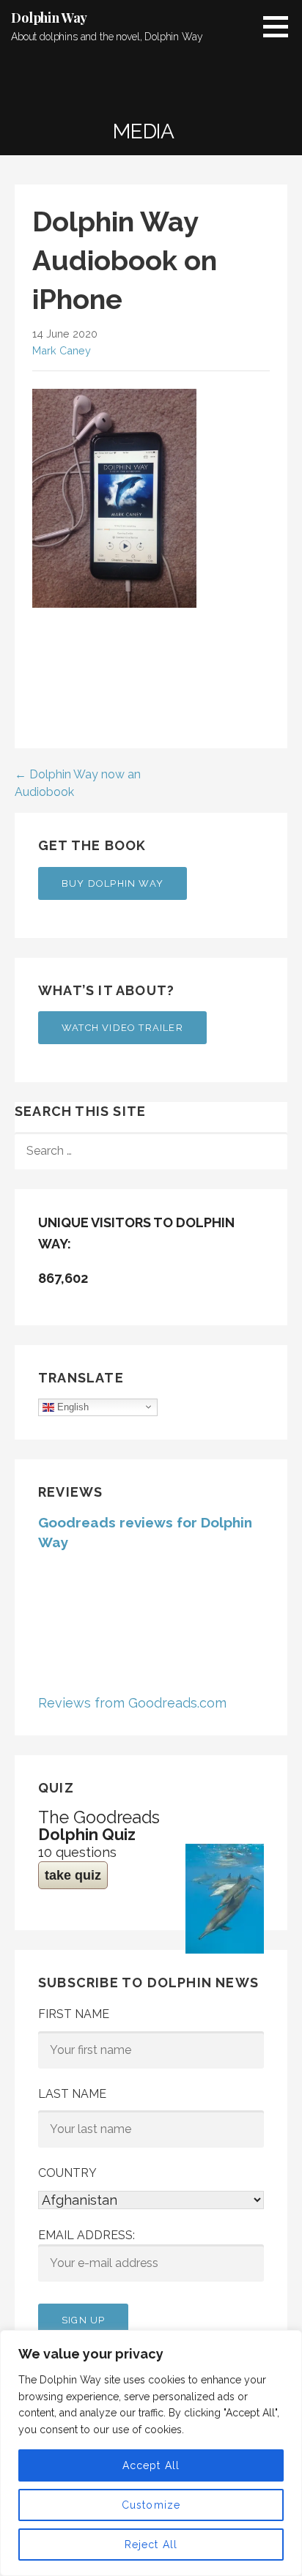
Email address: (86, 2235)
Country (67, 2173)
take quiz (73, 1875)
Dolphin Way (49, 18)
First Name (74, 2014)
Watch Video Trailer (122, 1028)
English (71, 1406)
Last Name (72, 2094)
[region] (151, 2453)
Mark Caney (62, 350)
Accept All (151, 2465)
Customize (151, 2505)
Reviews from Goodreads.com (132, 1703)
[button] (281, 26)
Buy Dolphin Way (113, 883)
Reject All (151, 2545)
